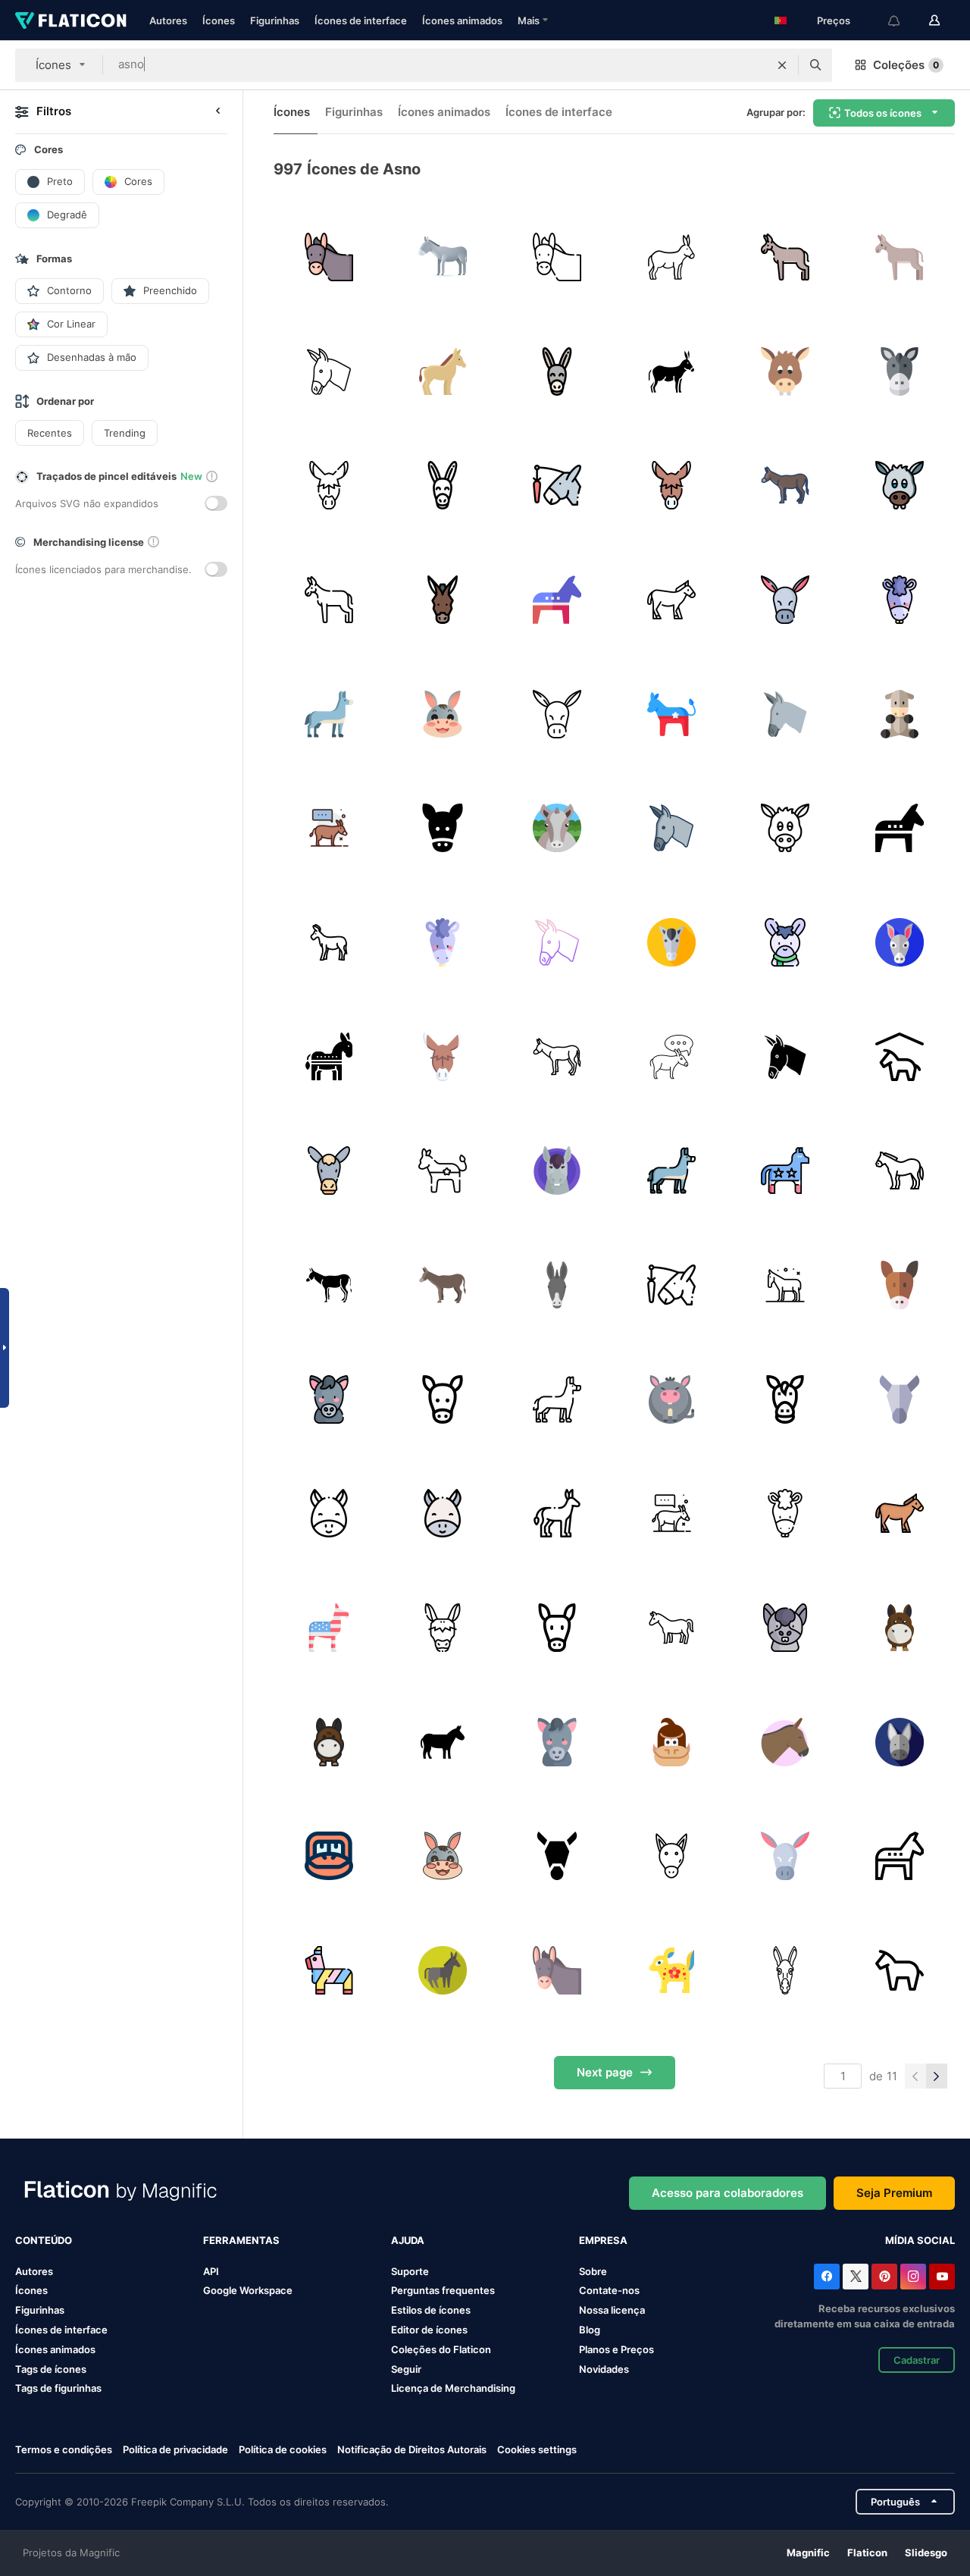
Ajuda (408, 2240)
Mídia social (920, 2240)
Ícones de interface (361, 20)
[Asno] (900, 371)
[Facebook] (827, 2277)
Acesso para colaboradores (727, 2193)
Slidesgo (926, 2552)
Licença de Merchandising (453, 2388)
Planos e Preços (616, 2349)
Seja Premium (894, 2193)
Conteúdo (44, 2240)
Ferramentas (241, 2240)
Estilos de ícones (431, 2310)
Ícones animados (462, 20)
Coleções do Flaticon (441, 2349)
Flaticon (867, 2552)
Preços (834, 20)
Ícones (219, 20)
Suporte (410, 2271)
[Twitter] (856, 2277)
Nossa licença (612, 2310)
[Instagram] (913, 2277)
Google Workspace (248, 2290)
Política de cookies (283, 2449)
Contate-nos (609, 2290)
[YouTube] (942, 2277)
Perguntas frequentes (443, 2290)
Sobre (593, 2271)
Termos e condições (64, 2449)
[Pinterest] (884, 2277)
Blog (590, 2330)
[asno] (329, 257)
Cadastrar (917, 2360)
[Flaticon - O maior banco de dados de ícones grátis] (71, 20)
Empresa (603, 2240)
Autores (168, 20)
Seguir (406, 2369)
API (211, 2271)
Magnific (808, 2552)
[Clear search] (782, 65)
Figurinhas (275, 20)
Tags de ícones (51, 2369)
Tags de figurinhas (58, 2388)
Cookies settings (537, 2450)
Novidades (604, 2369)
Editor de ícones (429, 2330)
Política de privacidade (175, 2449)
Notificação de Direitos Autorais (412, 2449)
